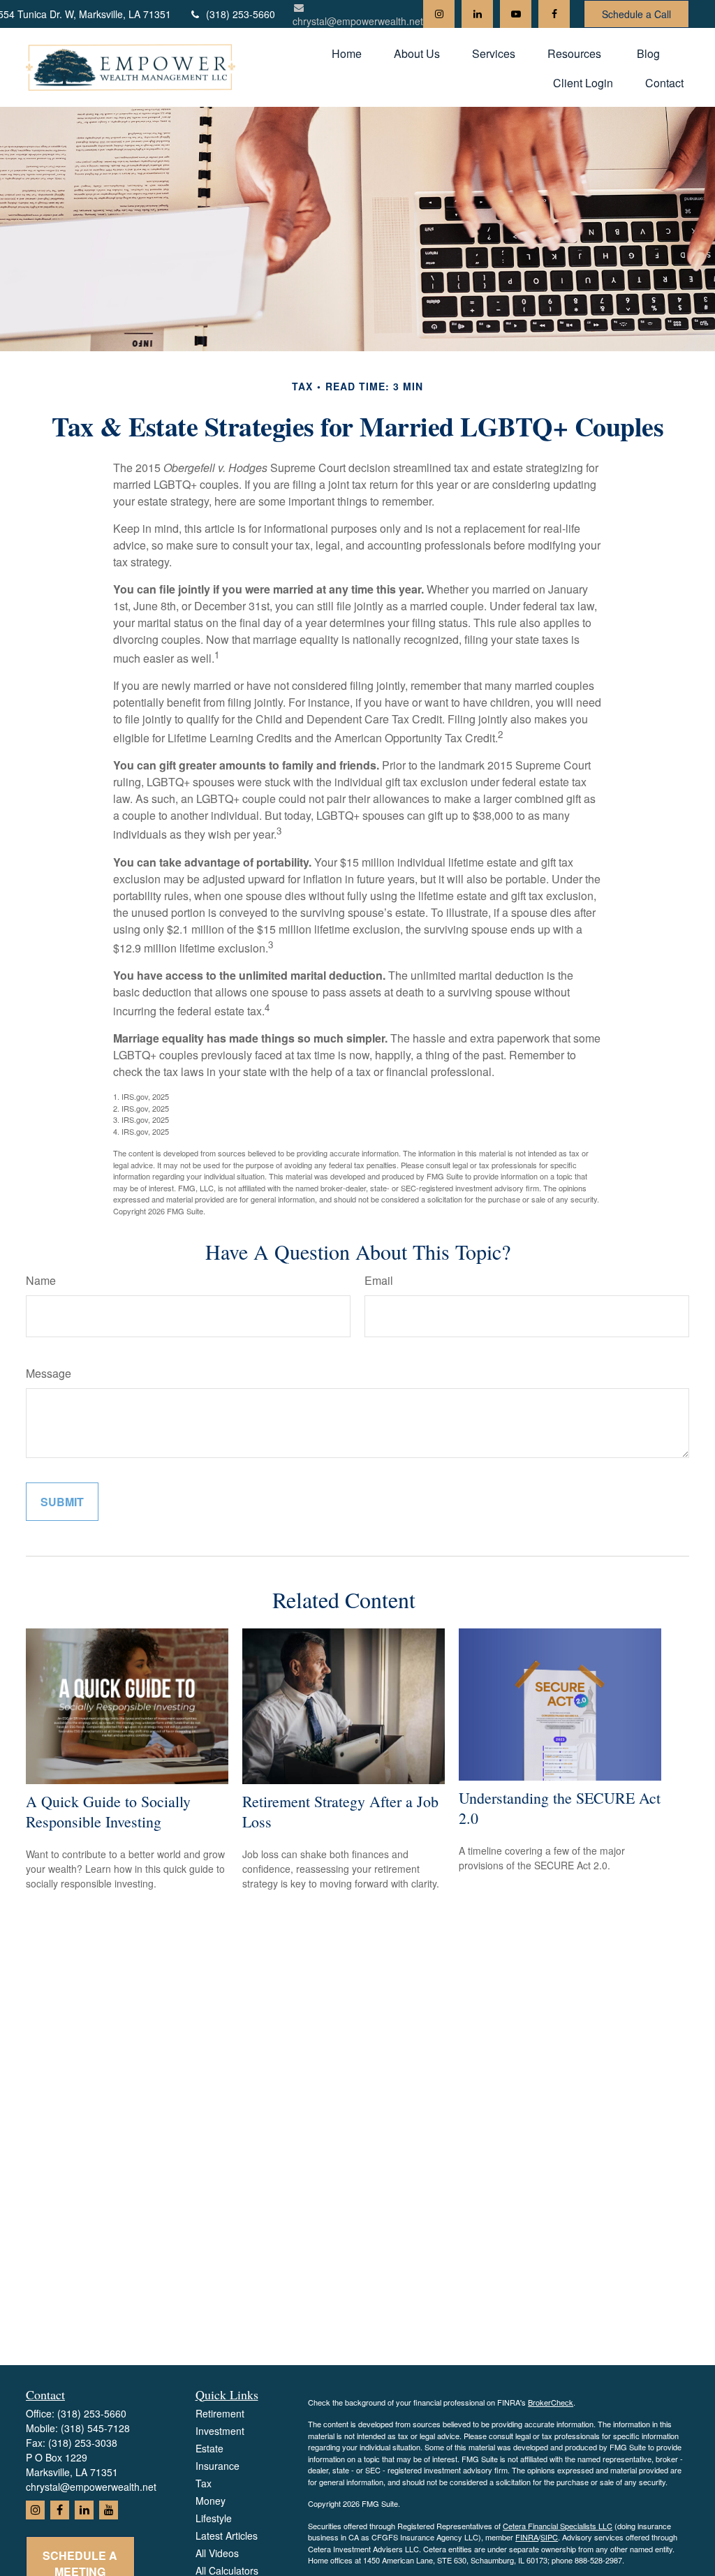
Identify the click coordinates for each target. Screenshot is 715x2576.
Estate (209, 2448)
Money (211, 2501)
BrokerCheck (551, 2402)
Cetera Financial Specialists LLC (558, 2526)
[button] (347, 53)
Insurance (218, 2466)
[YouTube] (516, 14)
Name (41, 1280)
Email (379, 1280)
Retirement (220, 2413)
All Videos (217, 2553)
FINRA (527, 2537)
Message (49, 1373)
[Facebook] (554, 14)
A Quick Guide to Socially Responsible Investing (108, 1811)
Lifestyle (214, 2518)
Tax (204, 2483)
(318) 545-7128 (95, 2428)
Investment (220, 2431)
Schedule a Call (636, 14)
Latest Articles (227, 2535)
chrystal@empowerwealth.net (358, 21)
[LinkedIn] (477, 14)
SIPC (549, 2537)
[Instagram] (439, 14)
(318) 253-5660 (241, 14)
